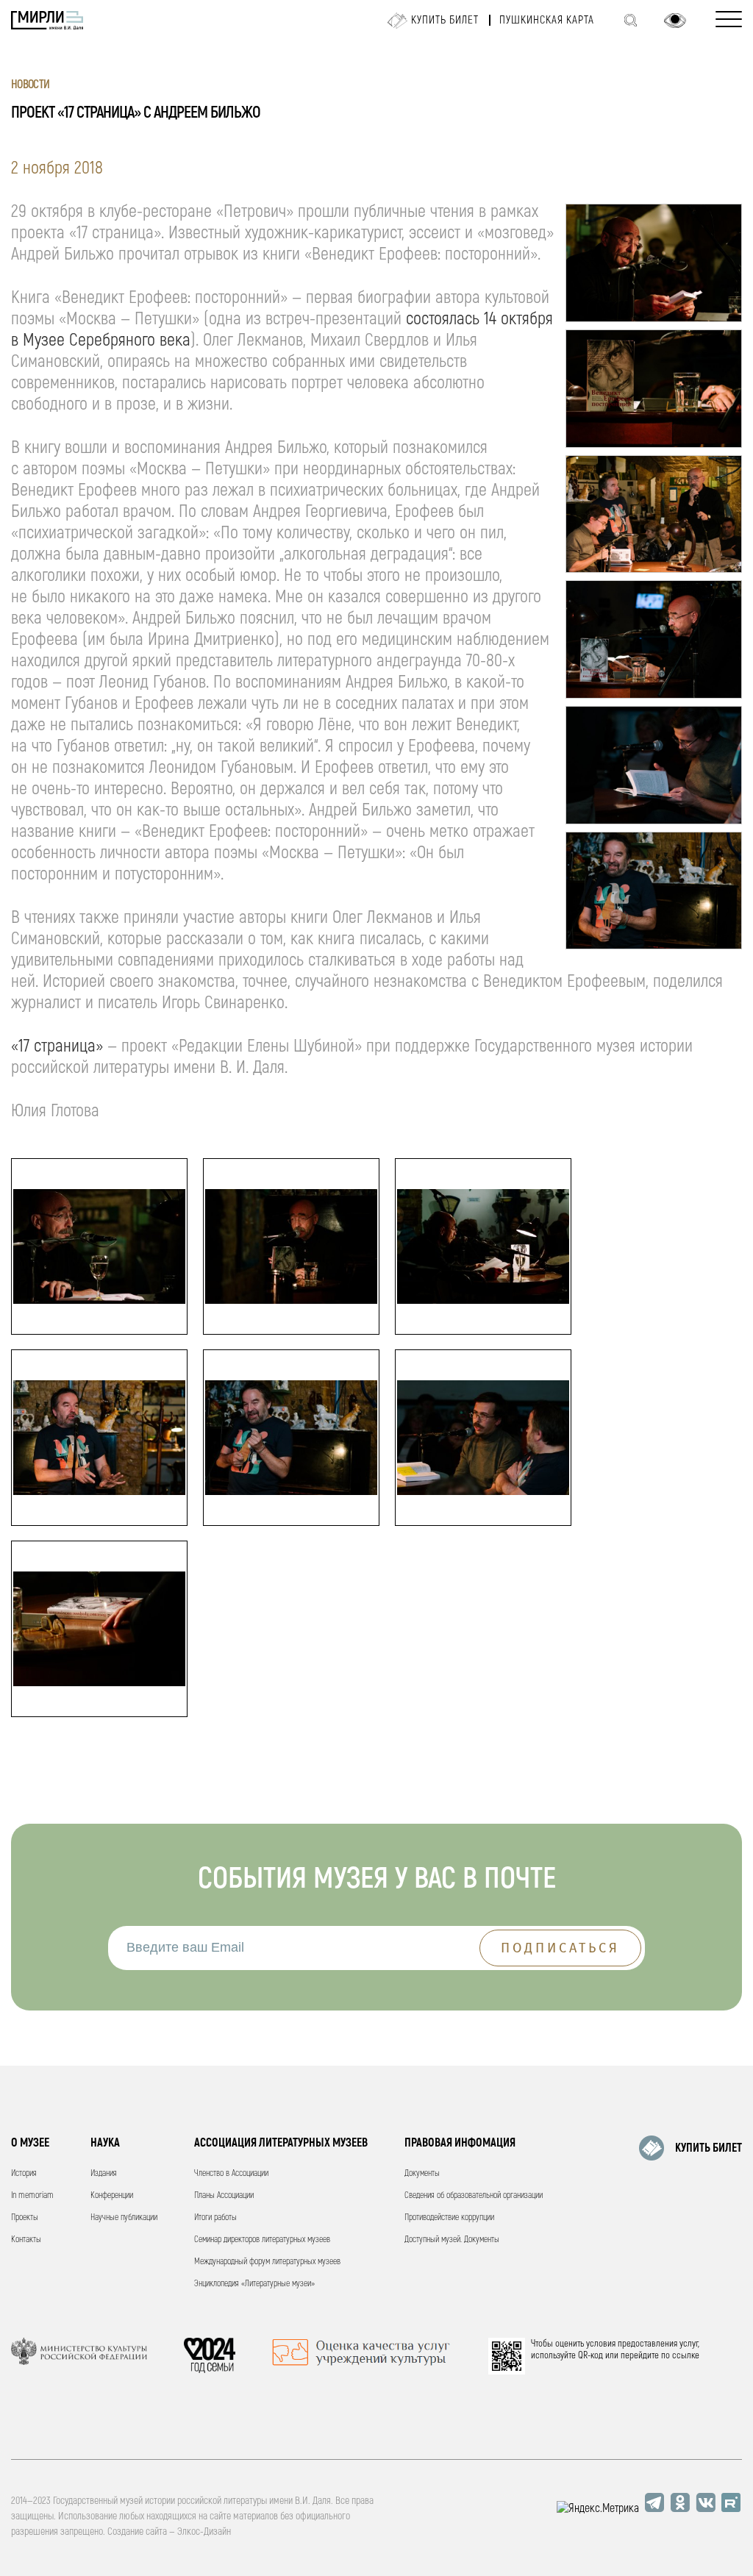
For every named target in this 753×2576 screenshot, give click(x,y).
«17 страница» (57, 1046)
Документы (422, 2173)
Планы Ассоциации (224, 2195)
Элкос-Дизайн (204, 2532)
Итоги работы (215, 2218)
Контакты (26, 2240)
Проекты (25, 2218)
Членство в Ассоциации (231, 2173)
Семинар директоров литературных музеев (262, 2240)
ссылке (686, 2355)
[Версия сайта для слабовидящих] (675, 21)
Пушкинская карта (547, 20)
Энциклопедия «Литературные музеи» (254, 2284)
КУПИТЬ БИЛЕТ (709, 2148)
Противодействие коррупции (449, 2218)
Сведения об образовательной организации (474, 2195)
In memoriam (32, 2195)
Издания (104, 2173)
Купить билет (445, 20)
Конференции (112, 2195)
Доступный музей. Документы (452, 2240)
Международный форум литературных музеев (267, 2262)
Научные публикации (124, 2218)
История (24, 2173)
